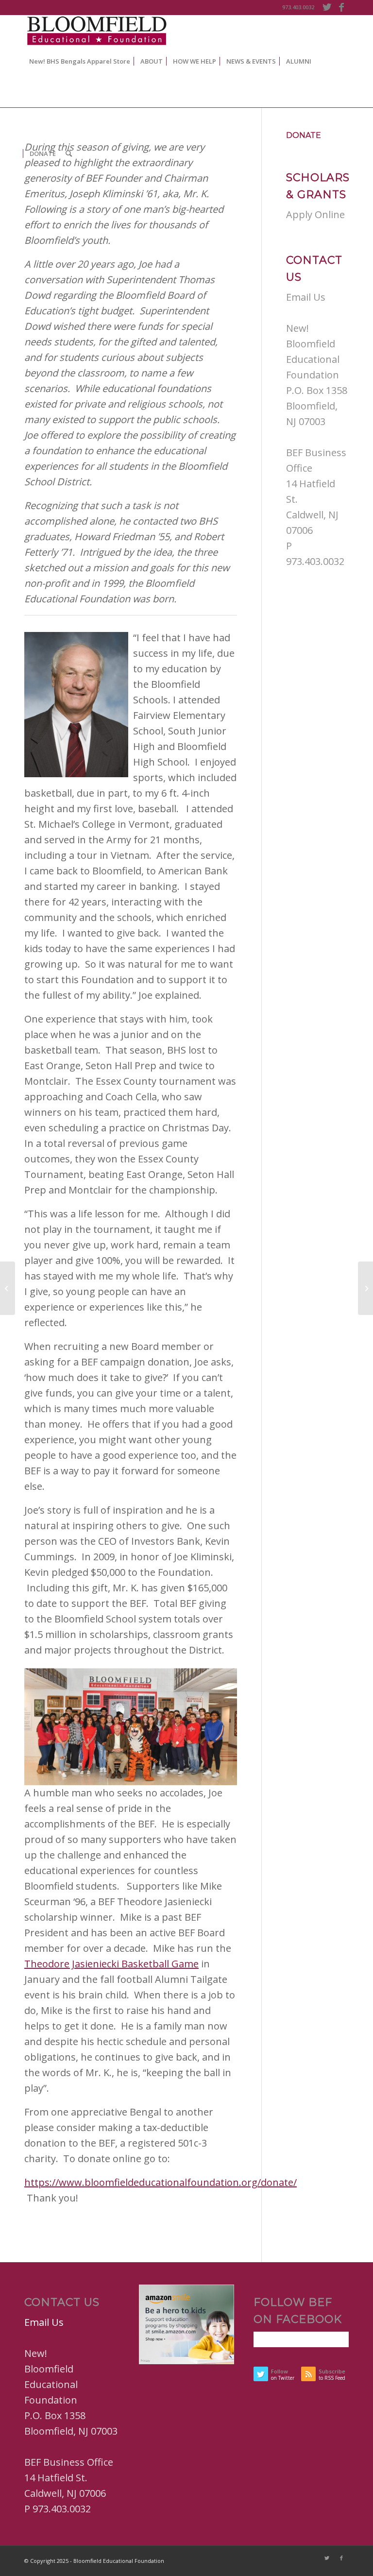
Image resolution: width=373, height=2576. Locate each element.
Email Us (306, 297)
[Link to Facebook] (341, 7)
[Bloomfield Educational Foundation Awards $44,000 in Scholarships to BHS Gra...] (8, 1288)
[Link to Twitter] (327, 7)
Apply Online (315, 214)
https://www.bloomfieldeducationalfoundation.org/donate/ (161, 2182)
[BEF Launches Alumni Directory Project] (365, 1288)
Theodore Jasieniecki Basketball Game (111, 1964)
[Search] (69, 154)
